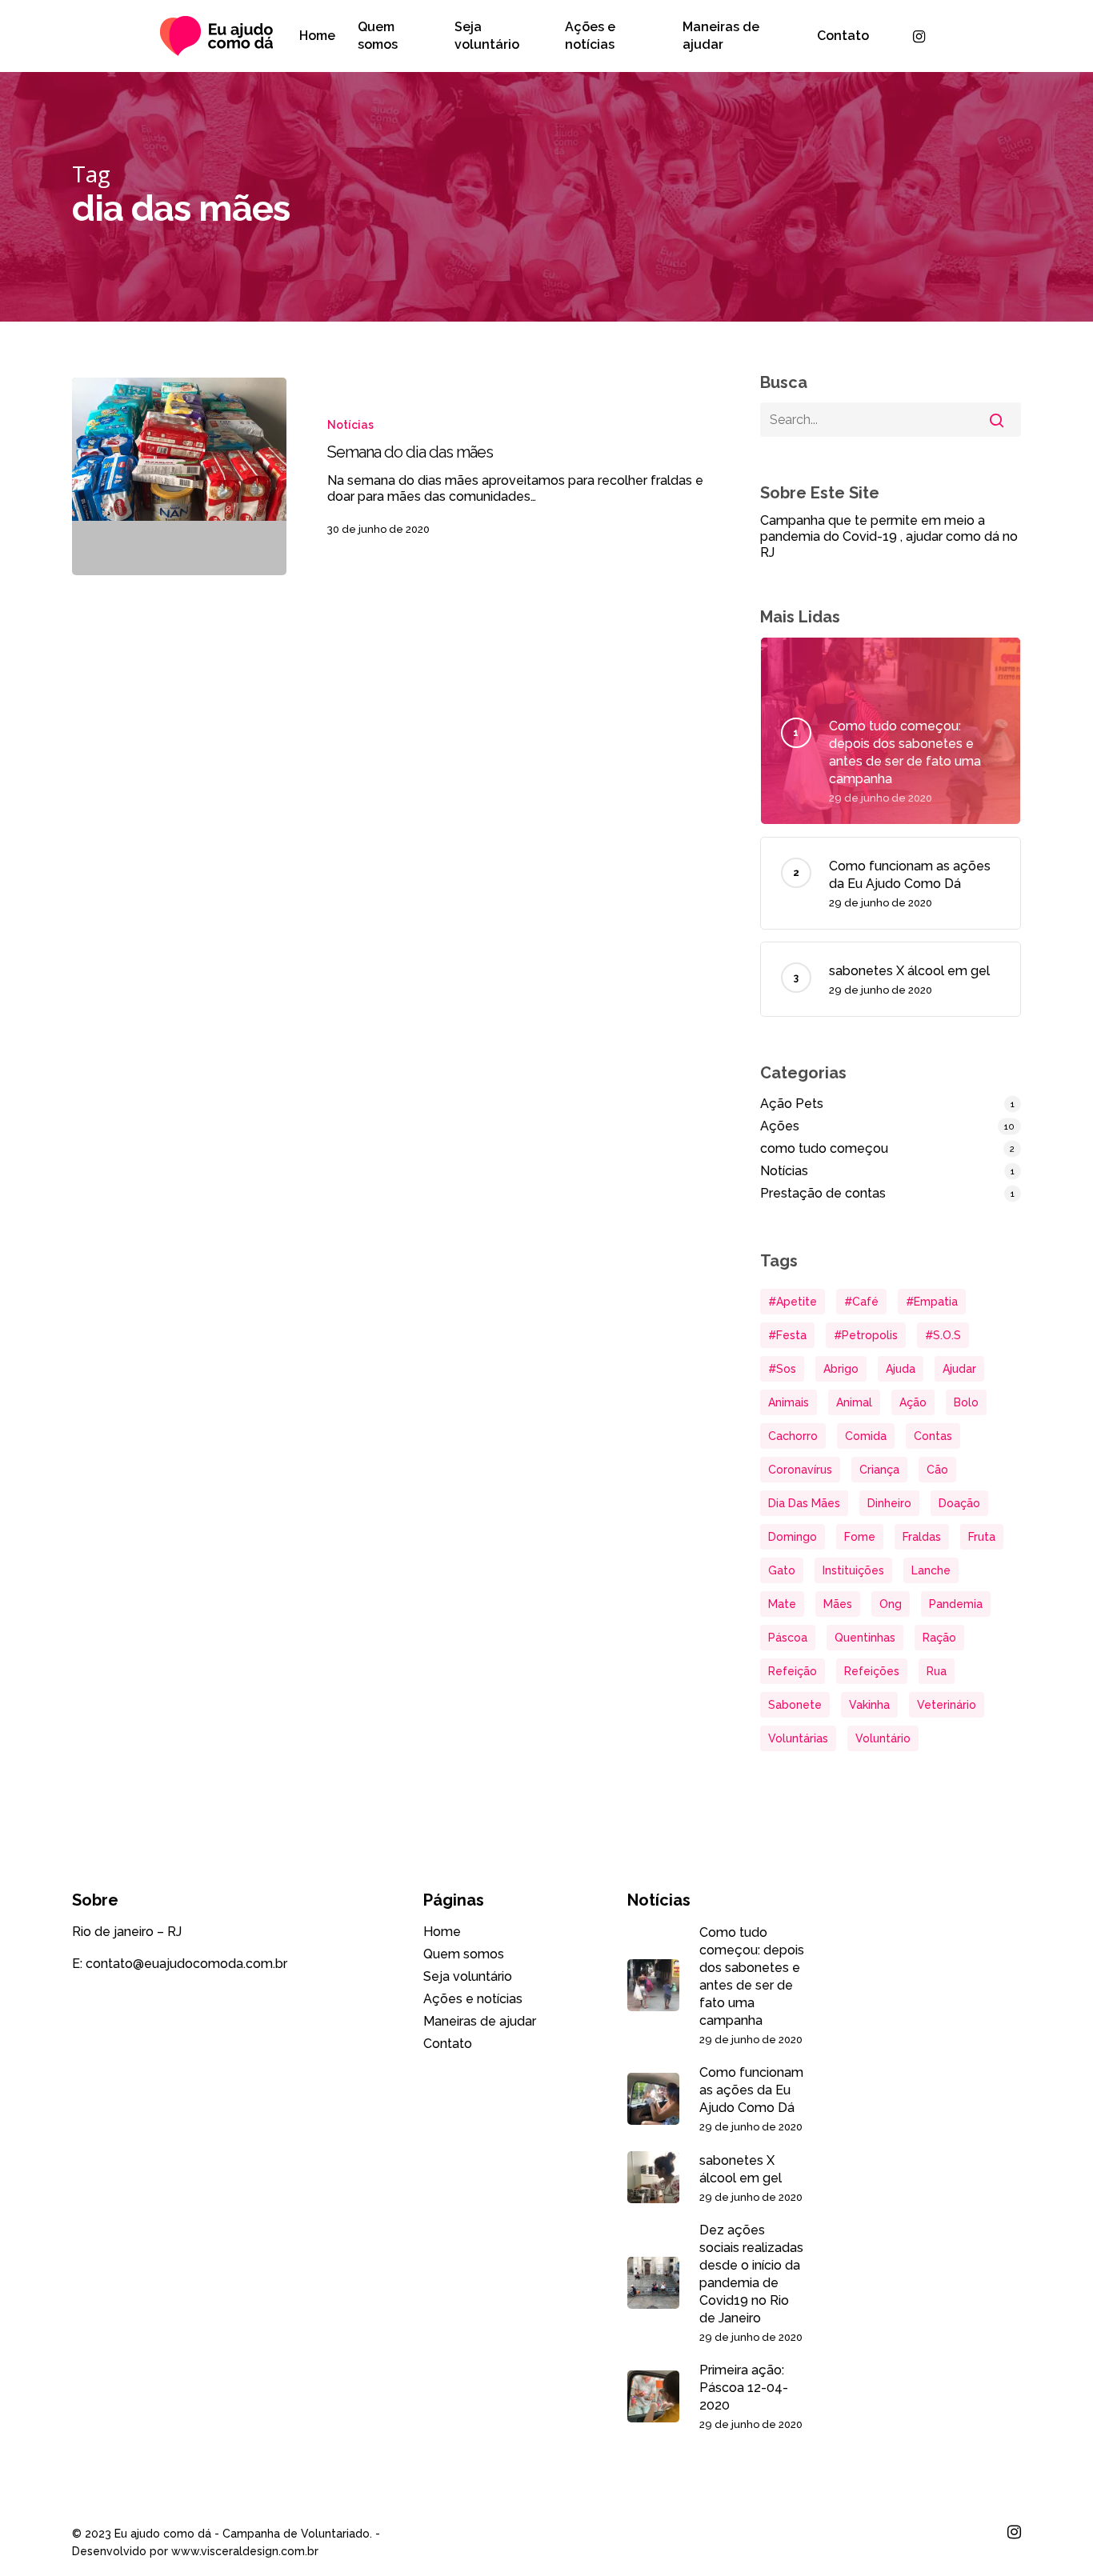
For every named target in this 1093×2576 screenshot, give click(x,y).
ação (913, 1402)
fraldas (922, 1537)
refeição (793, 1671)
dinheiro (889, 1503)
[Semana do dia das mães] (179, 476)
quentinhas (865, 1638)
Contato (448, 2044)
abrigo (841, 1369)
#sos (782, 1369)
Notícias (350, 425)
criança (879, 1470)
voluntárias (798, 1738)
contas (933, 1436)
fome (860, 1537)
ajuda (901, 1369)
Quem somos (464, 1954)
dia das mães (804, 1503)
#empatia (932, 1302)
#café (861, 1302)
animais (789, 1402)
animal (854, 1402)
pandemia (956, 1604)
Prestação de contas (823, 1193)
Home (442, 1932)
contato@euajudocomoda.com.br (186, 1964)
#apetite (793, 1302)
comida (866, 1436)
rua (937, 1671)
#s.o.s (943, 1335)
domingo (793, 1537)
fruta (982, 1537)
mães (838, 1604)
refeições (872, 1671)
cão (937, 1470)
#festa (787, 1335)
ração (939, 1638)
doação (959, 1503)
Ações (780, 1126)
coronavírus (800, 1470)
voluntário (883, 1738)
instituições (853, 1570)
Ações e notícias (473, 1999)
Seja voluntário (468, 1976)
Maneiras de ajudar (480, 2021)
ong (891, 1604)
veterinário (947, 1705)
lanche (931, 1570)
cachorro (793, 1436)
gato (782, 1570)
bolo (966, 1402)
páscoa (788, 1638)
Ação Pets (792, 1104)
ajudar (959, 1369)
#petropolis (866, 1335)
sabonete (795, 1705)
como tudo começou (824, 1148)
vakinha (869, 1705)
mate (782, 1604)
